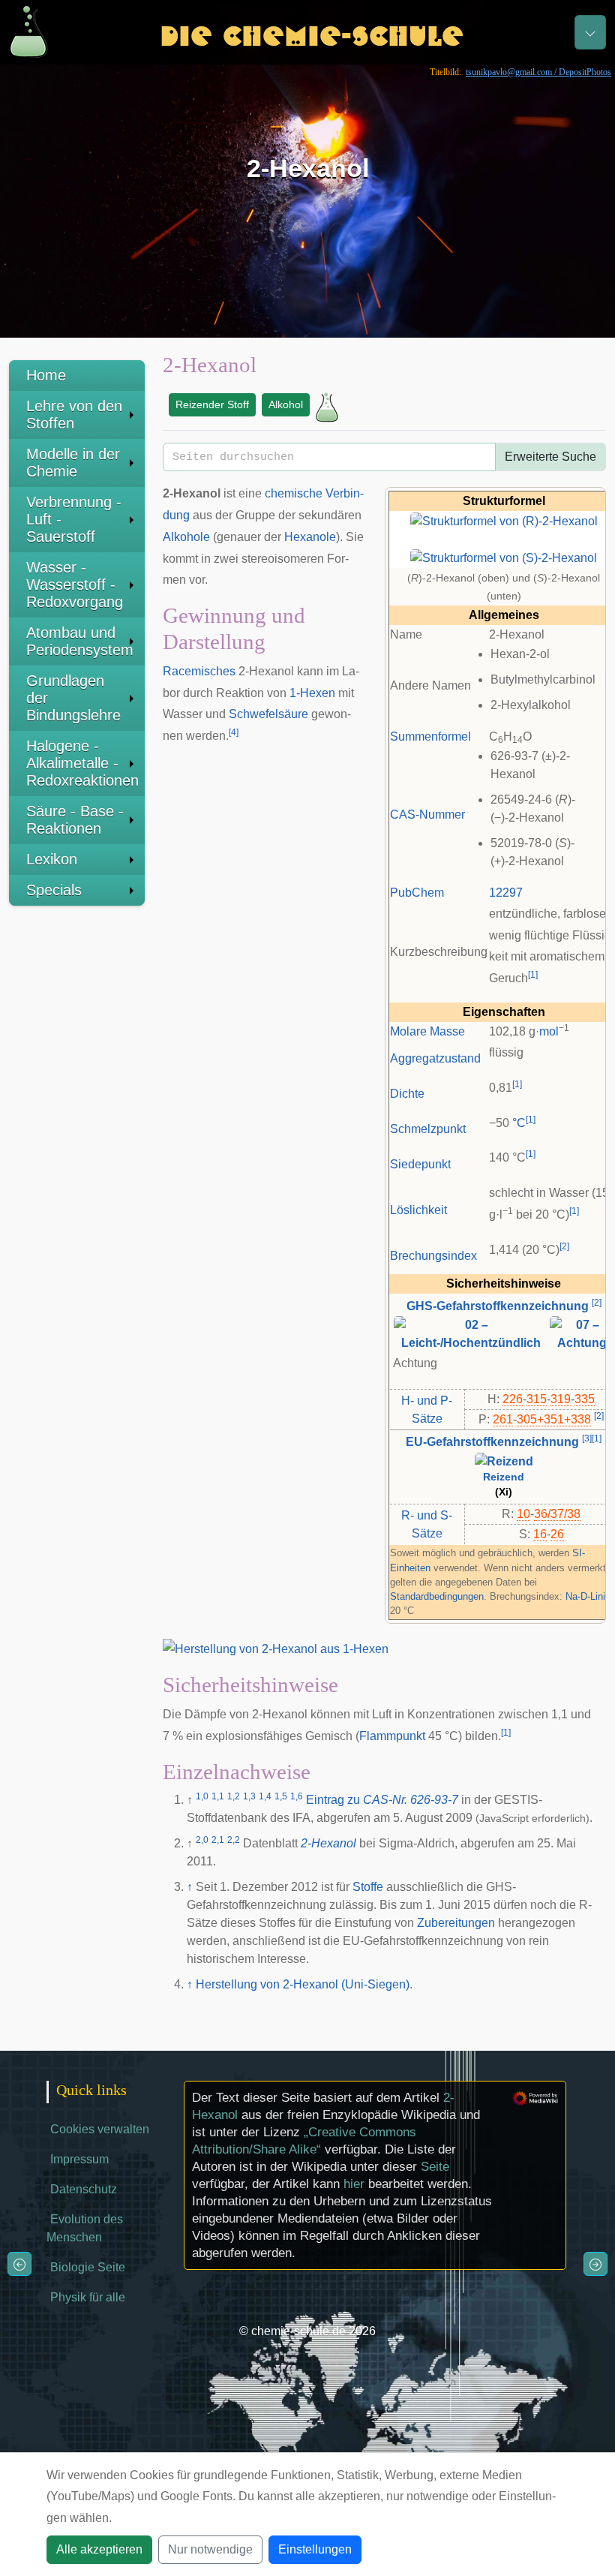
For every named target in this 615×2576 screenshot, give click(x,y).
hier (354, 2184)
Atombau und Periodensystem (80, 641)
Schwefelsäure (268, 714)
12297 (506, 893)
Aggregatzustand (435, 1058)
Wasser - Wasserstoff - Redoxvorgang (75, 585)
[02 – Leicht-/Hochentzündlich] (471, 1333)
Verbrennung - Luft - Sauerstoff (74, 519)
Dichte (407, 1094)
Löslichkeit (418, 1210)
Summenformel (430, 736)
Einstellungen (315, 2549)
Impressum (79, 2159)
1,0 (202, 1796)
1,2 (234, 1796)
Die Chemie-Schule (312, 32)
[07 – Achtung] (582, 1333)
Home (46, 375)
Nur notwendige (210, 2549)
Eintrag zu (382, 1800)
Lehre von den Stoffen (74, 415)
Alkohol (286, 404)
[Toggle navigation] (590, 32)
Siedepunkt (420, 1164)
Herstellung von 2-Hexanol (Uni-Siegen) (303, 1984)
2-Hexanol (328, 1843)
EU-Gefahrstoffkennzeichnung (492, 1442)
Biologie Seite (88, 2267)
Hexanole (310, 537)
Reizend (504, 1477)
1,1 (218, 1796)
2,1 (218, 1840)
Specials (54, 890)
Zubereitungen (456, 1923)
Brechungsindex (433, 1256)
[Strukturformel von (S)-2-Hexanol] (504, 557)
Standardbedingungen (437, 1596)
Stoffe (368, 1887)
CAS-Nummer (427, 815)
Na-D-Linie (588, 1596)
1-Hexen (312, 693)
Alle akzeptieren (99, 2549)
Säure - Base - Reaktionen (75, 820)
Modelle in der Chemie (73, 463)
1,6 (297, 1796)
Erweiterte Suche (550, 457)
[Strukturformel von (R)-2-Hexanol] (504, 520)
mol (549, 1031)
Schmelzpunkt (428, 1129)
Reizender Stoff (212, 404)
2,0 (202, 1840)
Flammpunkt (392, 1736)
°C (519, 1123)
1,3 (249, 1796)
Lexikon (52, 859)
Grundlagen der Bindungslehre (73, 698)
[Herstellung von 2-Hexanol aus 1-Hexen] (276, 1649)
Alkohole (186, 537)
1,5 (281, 1796)
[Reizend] (504, 1461)
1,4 (265, 1796)
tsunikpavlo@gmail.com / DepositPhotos (538, 72)
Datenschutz (84, 2189)
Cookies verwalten (100, 2129)
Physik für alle (88, 2297)
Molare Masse (427, 1031)
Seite (435, 2167)
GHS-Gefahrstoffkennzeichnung (498, 1306)
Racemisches (199, 671)
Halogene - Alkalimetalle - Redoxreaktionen (82, 763)
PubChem (417, 893)
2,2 (234, 1840)
